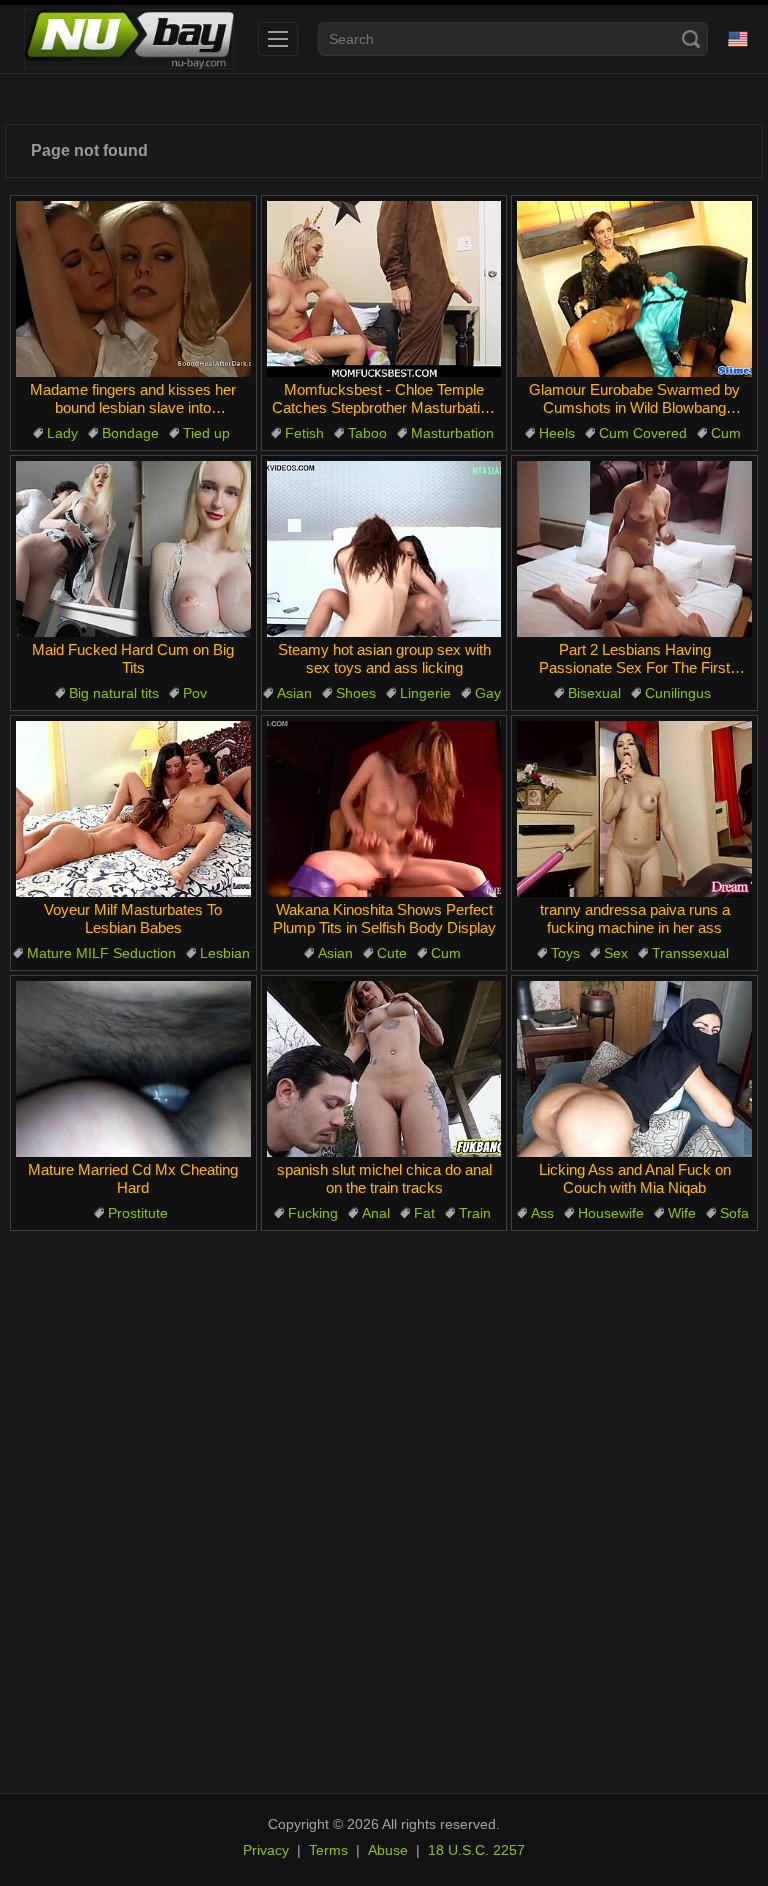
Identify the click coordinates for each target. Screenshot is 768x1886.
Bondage (130, 433)
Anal (376, 1213)
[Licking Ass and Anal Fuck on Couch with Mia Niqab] (634, 1069)
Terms (328, 1850)
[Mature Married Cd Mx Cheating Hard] (133, 1069)
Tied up (206, 433)
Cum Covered (643, 433)
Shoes (356, 693)
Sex (616, 953)
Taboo (367, 433)
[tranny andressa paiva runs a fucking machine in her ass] (634, 809)
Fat (424, 1213)
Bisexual (594, 693)
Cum (726, 433)
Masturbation (452, 433)
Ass (542, 1213)
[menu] (278, 39)
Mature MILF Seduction (101, 953)
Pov (195, 693)
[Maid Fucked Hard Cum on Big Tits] (133, 549)
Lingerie (425, 693)
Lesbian (225, 953)
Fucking (313, 1213)
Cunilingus (678, 693)
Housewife (611, 1213)
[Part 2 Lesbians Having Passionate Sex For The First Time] (634, 549)
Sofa (734, 1213)
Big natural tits (114, 693)
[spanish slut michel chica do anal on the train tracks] (384, 1069)
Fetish (304, 433)
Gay (488, 693)
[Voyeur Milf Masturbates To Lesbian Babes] (133, 809)
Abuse (388, 1850)
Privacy (266, 1850)
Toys (565, 953)
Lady (62, 433)
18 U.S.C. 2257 (476, 1850)
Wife (682, 1213)
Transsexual (690, 953)
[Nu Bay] (129, 39)
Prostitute (138, 1213)
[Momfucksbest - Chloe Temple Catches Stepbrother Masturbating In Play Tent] (384, 289)
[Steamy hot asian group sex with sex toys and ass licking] (384, 549)
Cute (392, 953)
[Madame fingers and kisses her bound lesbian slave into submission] (133, 289)
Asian (294, 693)
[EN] (738, 39)
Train (475, 1213)
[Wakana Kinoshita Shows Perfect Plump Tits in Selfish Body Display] (384, 809)
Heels (557, 433)
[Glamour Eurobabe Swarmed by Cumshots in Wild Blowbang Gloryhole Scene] (634, 289)
